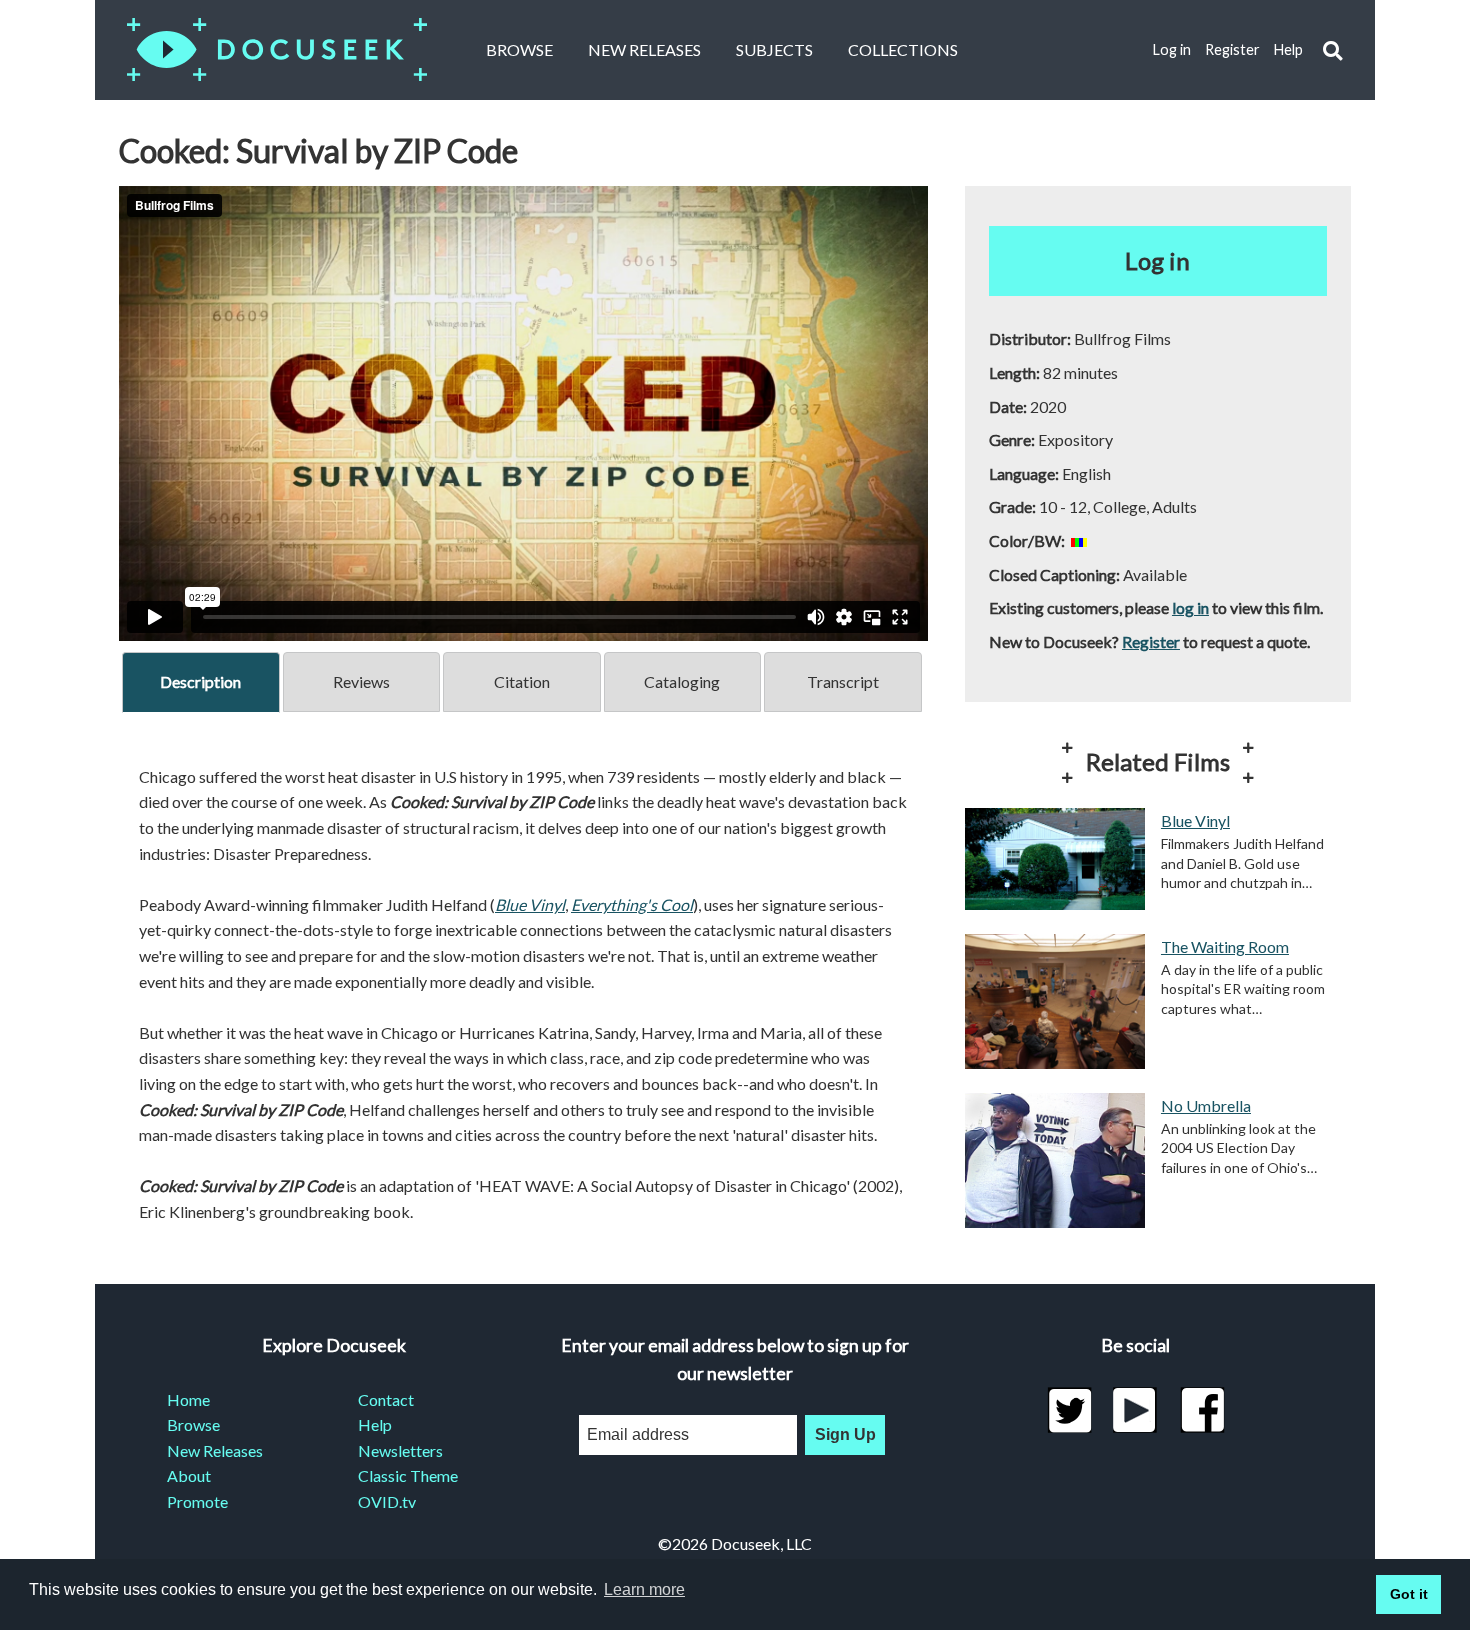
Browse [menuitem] (193, 1424)
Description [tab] (200, 681)
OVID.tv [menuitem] (387, 1501)
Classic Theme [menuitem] (408, 1475)
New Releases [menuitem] (215, 1450)
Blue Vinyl (1195, 820)
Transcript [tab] (843, 681)
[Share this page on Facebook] (1202, 1410)
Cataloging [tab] (682, 681)
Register (1232, 49)
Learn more (644, 1589)
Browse (519, 49)
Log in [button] (1157, 260)
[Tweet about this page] (1069, 1410)
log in (1190, 607)
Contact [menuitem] (386, 1399)
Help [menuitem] (375, 1424)
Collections (903, 49)
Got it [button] (1409, 1594)
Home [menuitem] (188, 1399)
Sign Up (845, 1434)
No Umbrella (1206, 1105)
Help (1288, 49)
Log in (1172, 49)
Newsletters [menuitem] (400, 1450)
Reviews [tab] (361, 681)
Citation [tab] (522, 681)
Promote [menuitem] (197, 1501)
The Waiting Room (1225, 946)
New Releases (644, 49)
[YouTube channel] (1135, 1410)
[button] (1332, 50)
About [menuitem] (189, 1475)
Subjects (774, 49)
